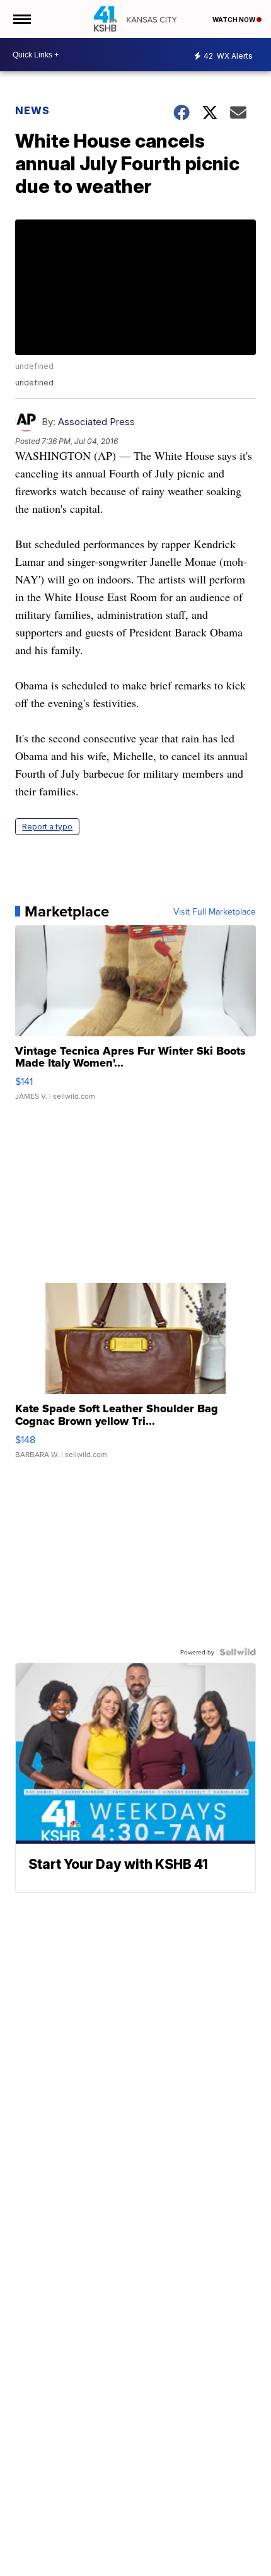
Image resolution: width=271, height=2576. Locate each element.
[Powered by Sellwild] (238, 1652)
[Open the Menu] (21, 19)
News (32, 110)
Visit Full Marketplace (215, 911)
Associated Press (96, 422)
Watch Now (234, 20)
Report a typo (47, 827)
